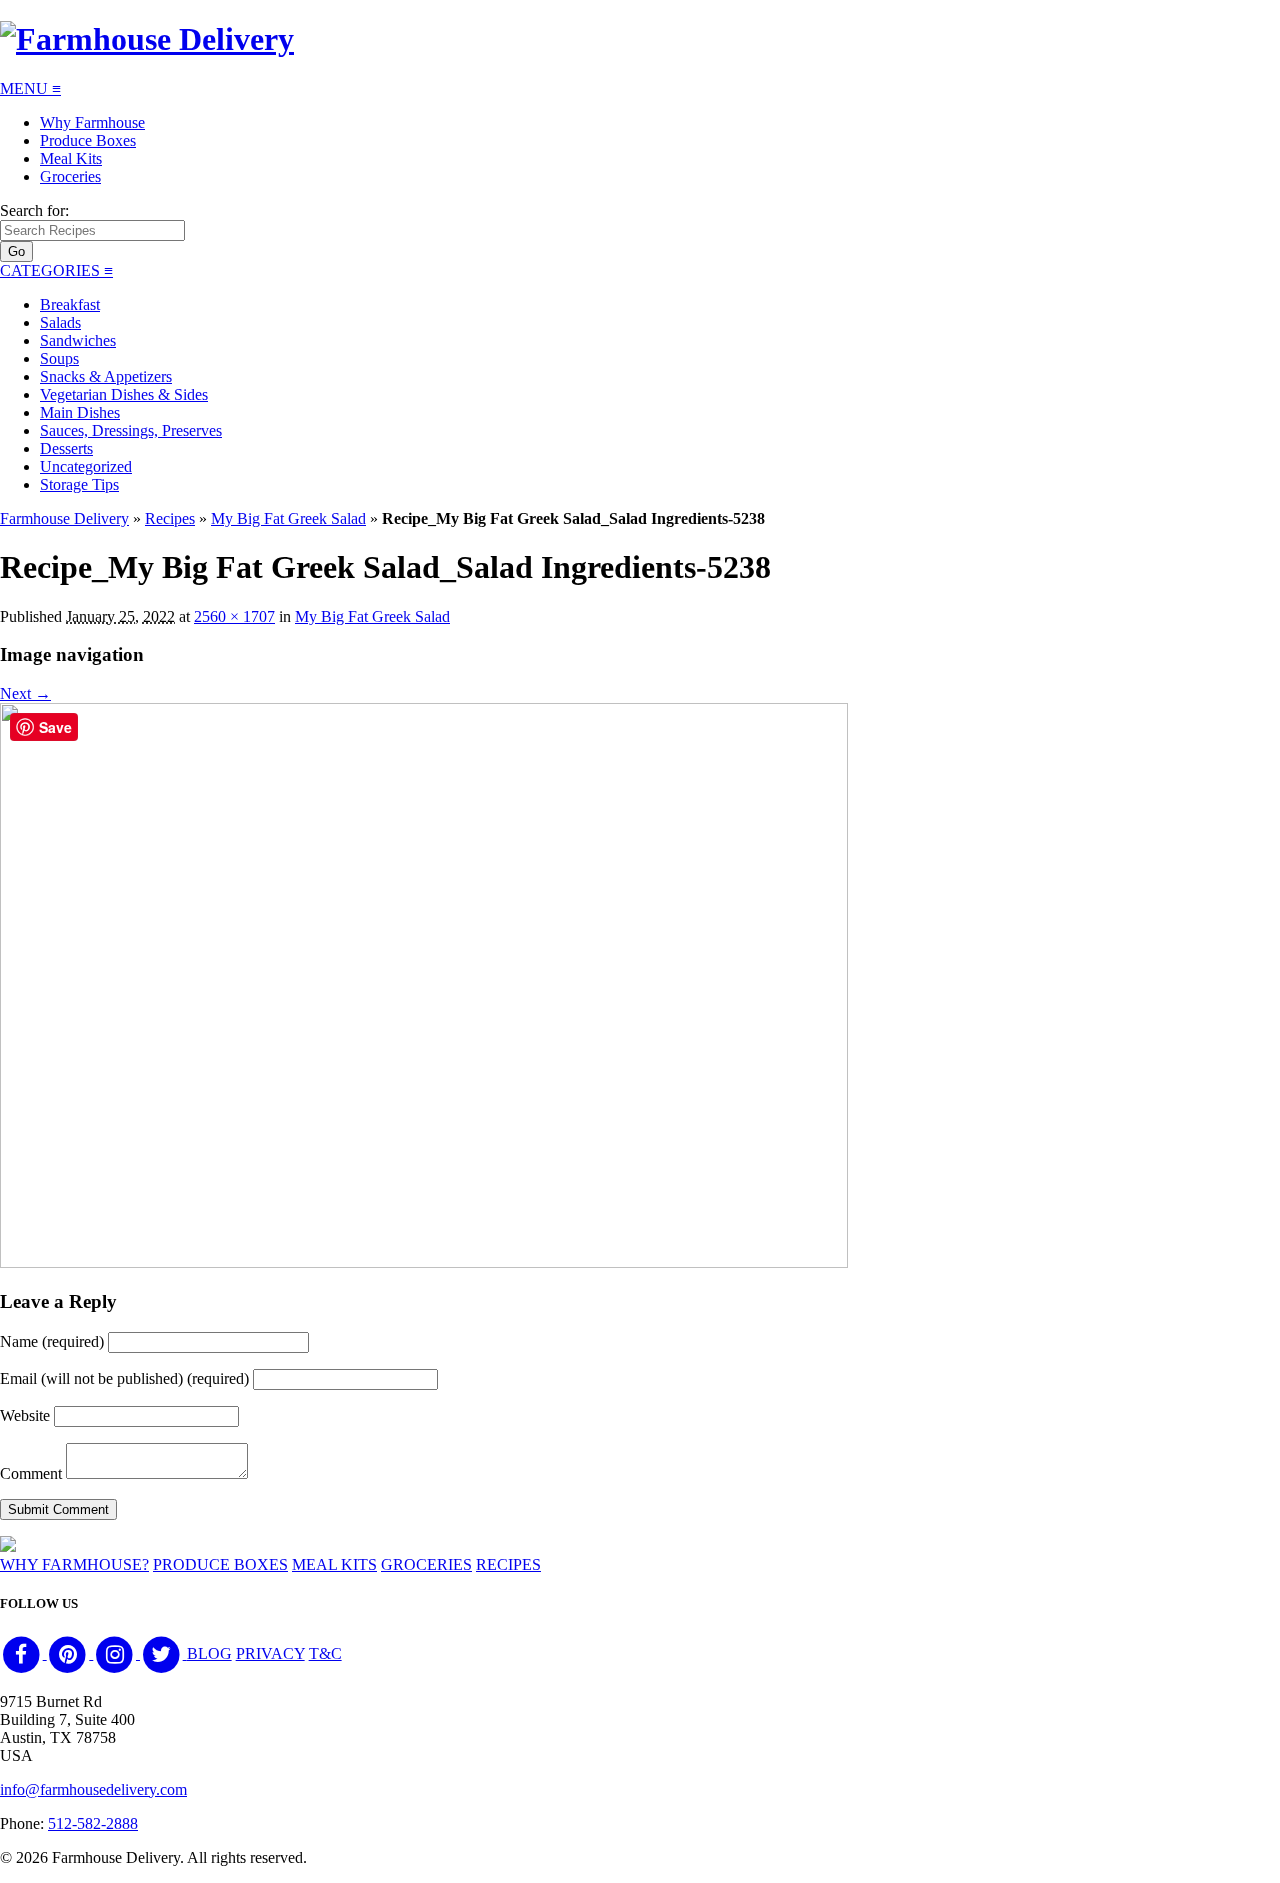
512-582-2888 (93, 1823)
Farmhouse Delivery (64, 518)
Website (25, 1415)
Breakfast (70, 304)
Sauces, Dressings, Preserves (131, 430)
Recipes (170, 518)
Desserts (66, 448)
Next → (25, 693)
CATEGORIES (56, 270)
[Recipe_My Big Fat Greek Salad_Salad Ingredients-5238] (424, 1262)
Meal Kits (71, 158)
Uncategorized (86, 466)
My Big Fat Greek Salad (288, 518)
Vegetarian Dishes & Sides (124, 394)
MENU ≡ (30, 88)
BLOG (209, 1653)
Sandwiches (78, 340)
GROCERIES (426, 1564)
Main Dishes (80, 412)
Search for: (34, 210)
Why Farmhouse (92, 122)
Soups (59, 358)
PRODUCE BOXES (220, 1564)
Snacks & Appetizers (106, 376)
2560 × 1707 (234, 616)
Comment (31, 1473)
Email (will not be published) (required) (124, 1378)
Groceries (70, 176)
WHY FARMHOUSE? (74, 1564)
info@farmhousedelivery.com (93, 1789)
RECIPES (508, 1564)
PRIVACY (270, 1653)
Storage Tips (79, 484)
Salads (60, 322)
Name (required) (52, 1341)
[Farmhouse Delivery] (147, 39)
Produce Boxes (88, 140)
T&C (325, 1653)
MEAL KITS (334, 1564)
